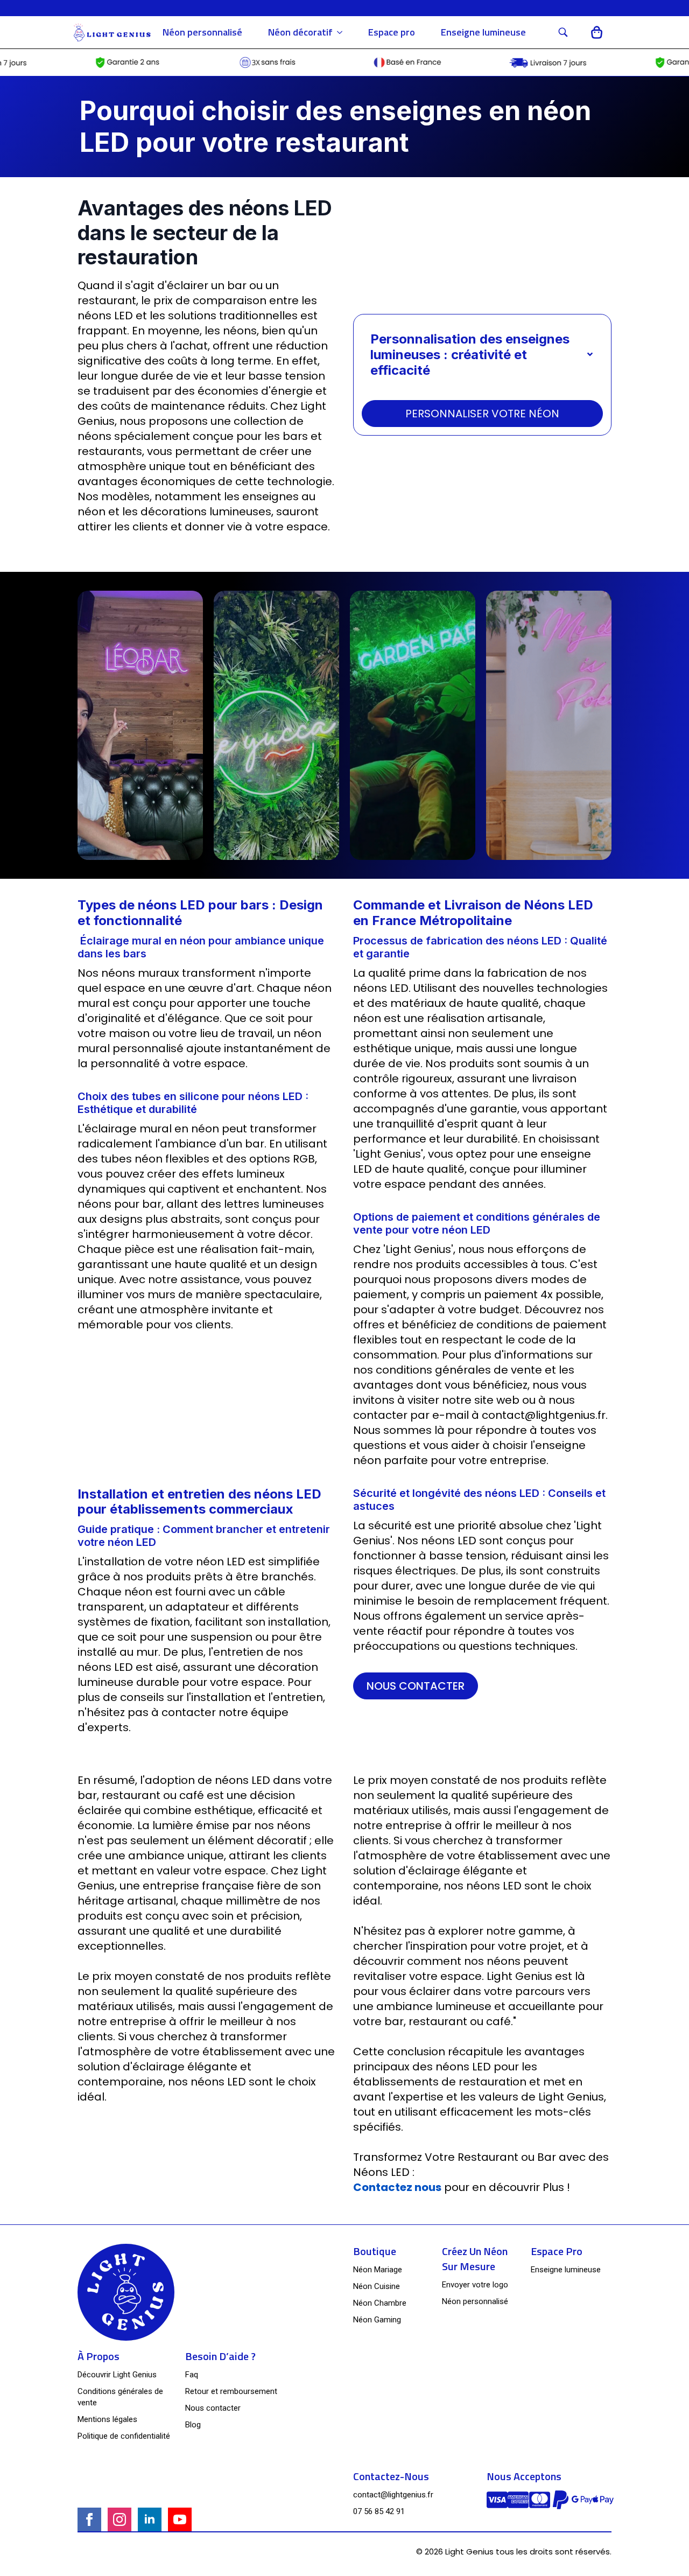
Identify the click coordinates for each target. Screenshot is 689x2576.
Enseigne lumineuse (483, 32)
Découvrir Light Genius (117, 2375)
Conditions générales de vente (120, 2397)
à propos (99, 2356)
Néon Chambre (380, 2303)
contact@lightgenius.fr (393, 2495)
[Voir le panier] (597, 33)
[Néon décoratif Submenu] (344, 32)
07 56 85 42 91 (379, 2511)
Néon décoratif (300, 32)
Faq (192, 2375)
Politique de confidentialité (124, 2436)
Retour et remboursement (231, 2391)
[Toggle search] (563, 32)
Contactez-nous (391, 2476)
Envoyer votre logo (475, 2285)
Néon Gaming (377, 2320)
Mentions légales (107, 2419)
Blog (193, 2425)
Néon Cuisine (377, 2286)
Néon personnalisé (202, 32)
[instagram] (119, 2519)
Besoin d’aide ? (220, 2356)
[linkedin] (150, 2519)
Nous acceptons (524, 2476)
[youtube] (180, 2519)
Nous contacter (213, 2408)
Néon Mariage (378, 2270)
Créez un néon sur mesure (475, 2259)
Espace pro (392, 32)
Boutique (375, 2251)
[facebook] (89, 2519)
